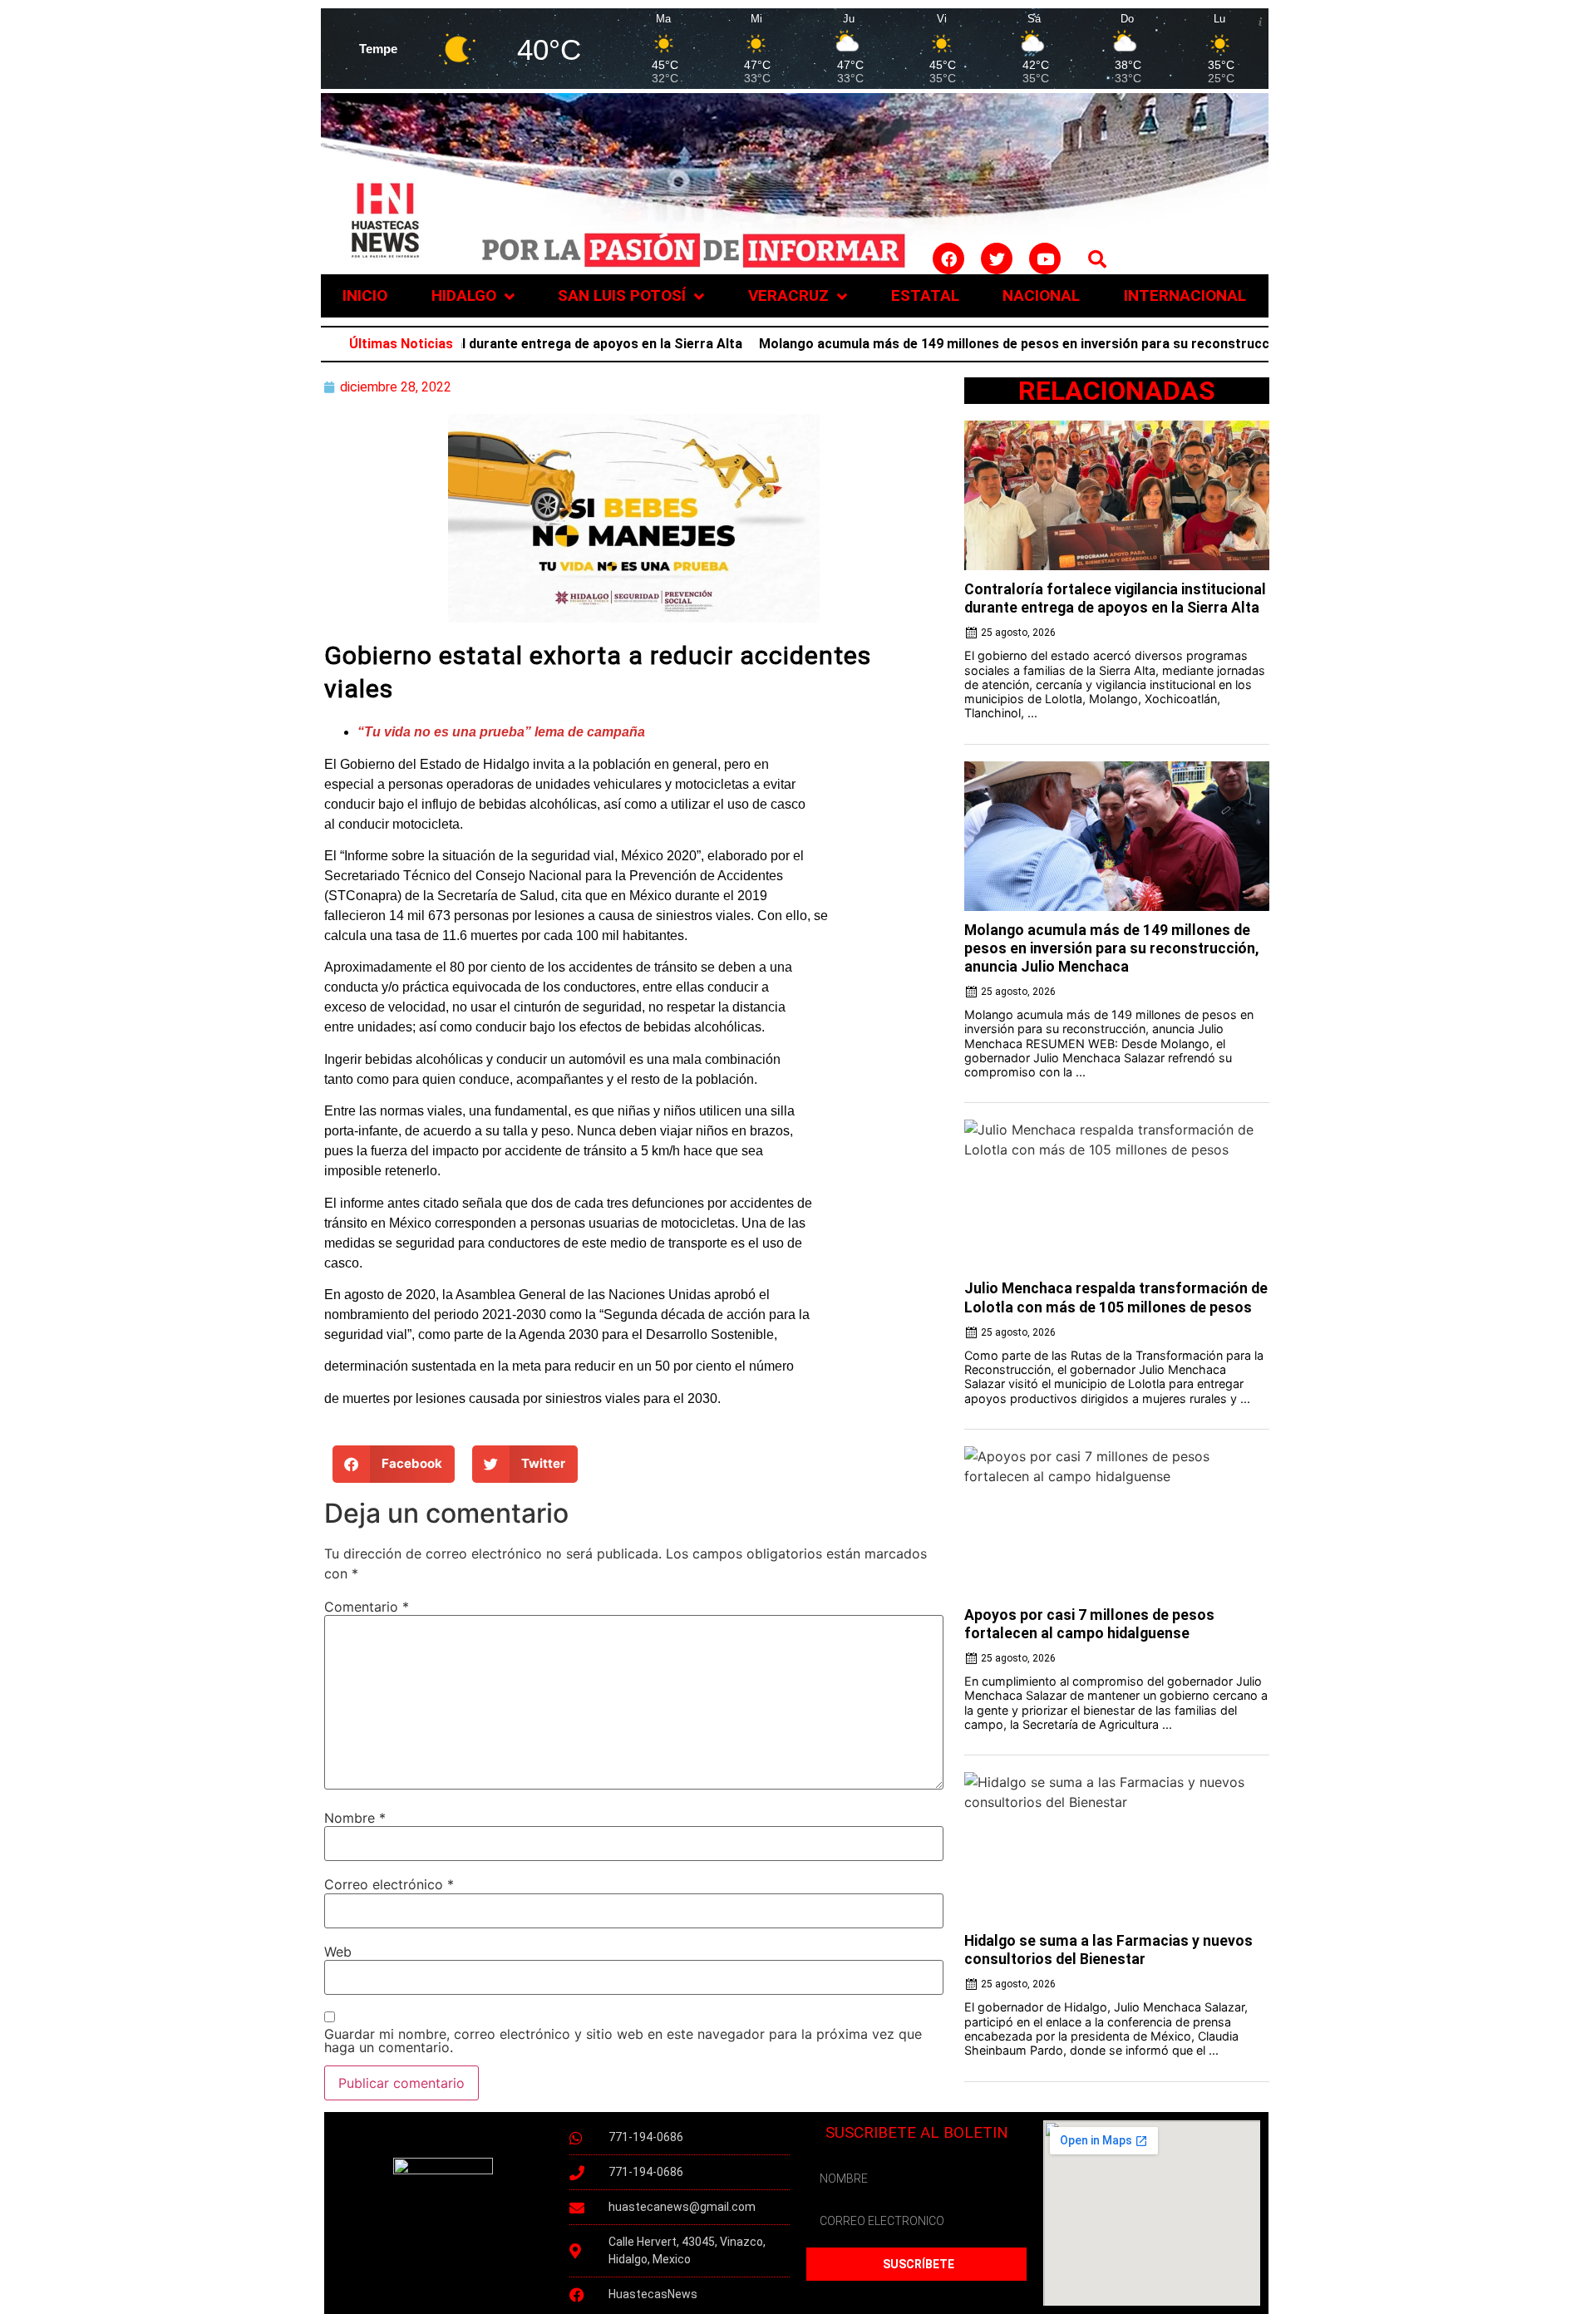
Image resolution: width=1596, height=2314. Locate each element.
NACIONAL (1041, 295)
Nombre (355, 1818)
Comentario (367, 1607)
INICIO (365, 295)
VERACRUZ (788, 295)
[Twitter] (997, 258)
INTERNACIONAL (1185, 295)
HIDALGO (464, 295)
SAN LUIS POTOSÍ (622, 295)
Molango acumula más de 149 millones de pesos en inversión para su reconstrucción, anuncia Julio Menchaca (1021, 344)
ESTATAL (925, 295)
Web (338, 1952)
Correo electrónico (389, 1884)
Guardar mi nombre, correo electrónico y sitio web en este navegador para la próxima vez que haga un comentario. (623, 2041)
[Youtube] (1045, 258)
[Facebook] (948, 258)
